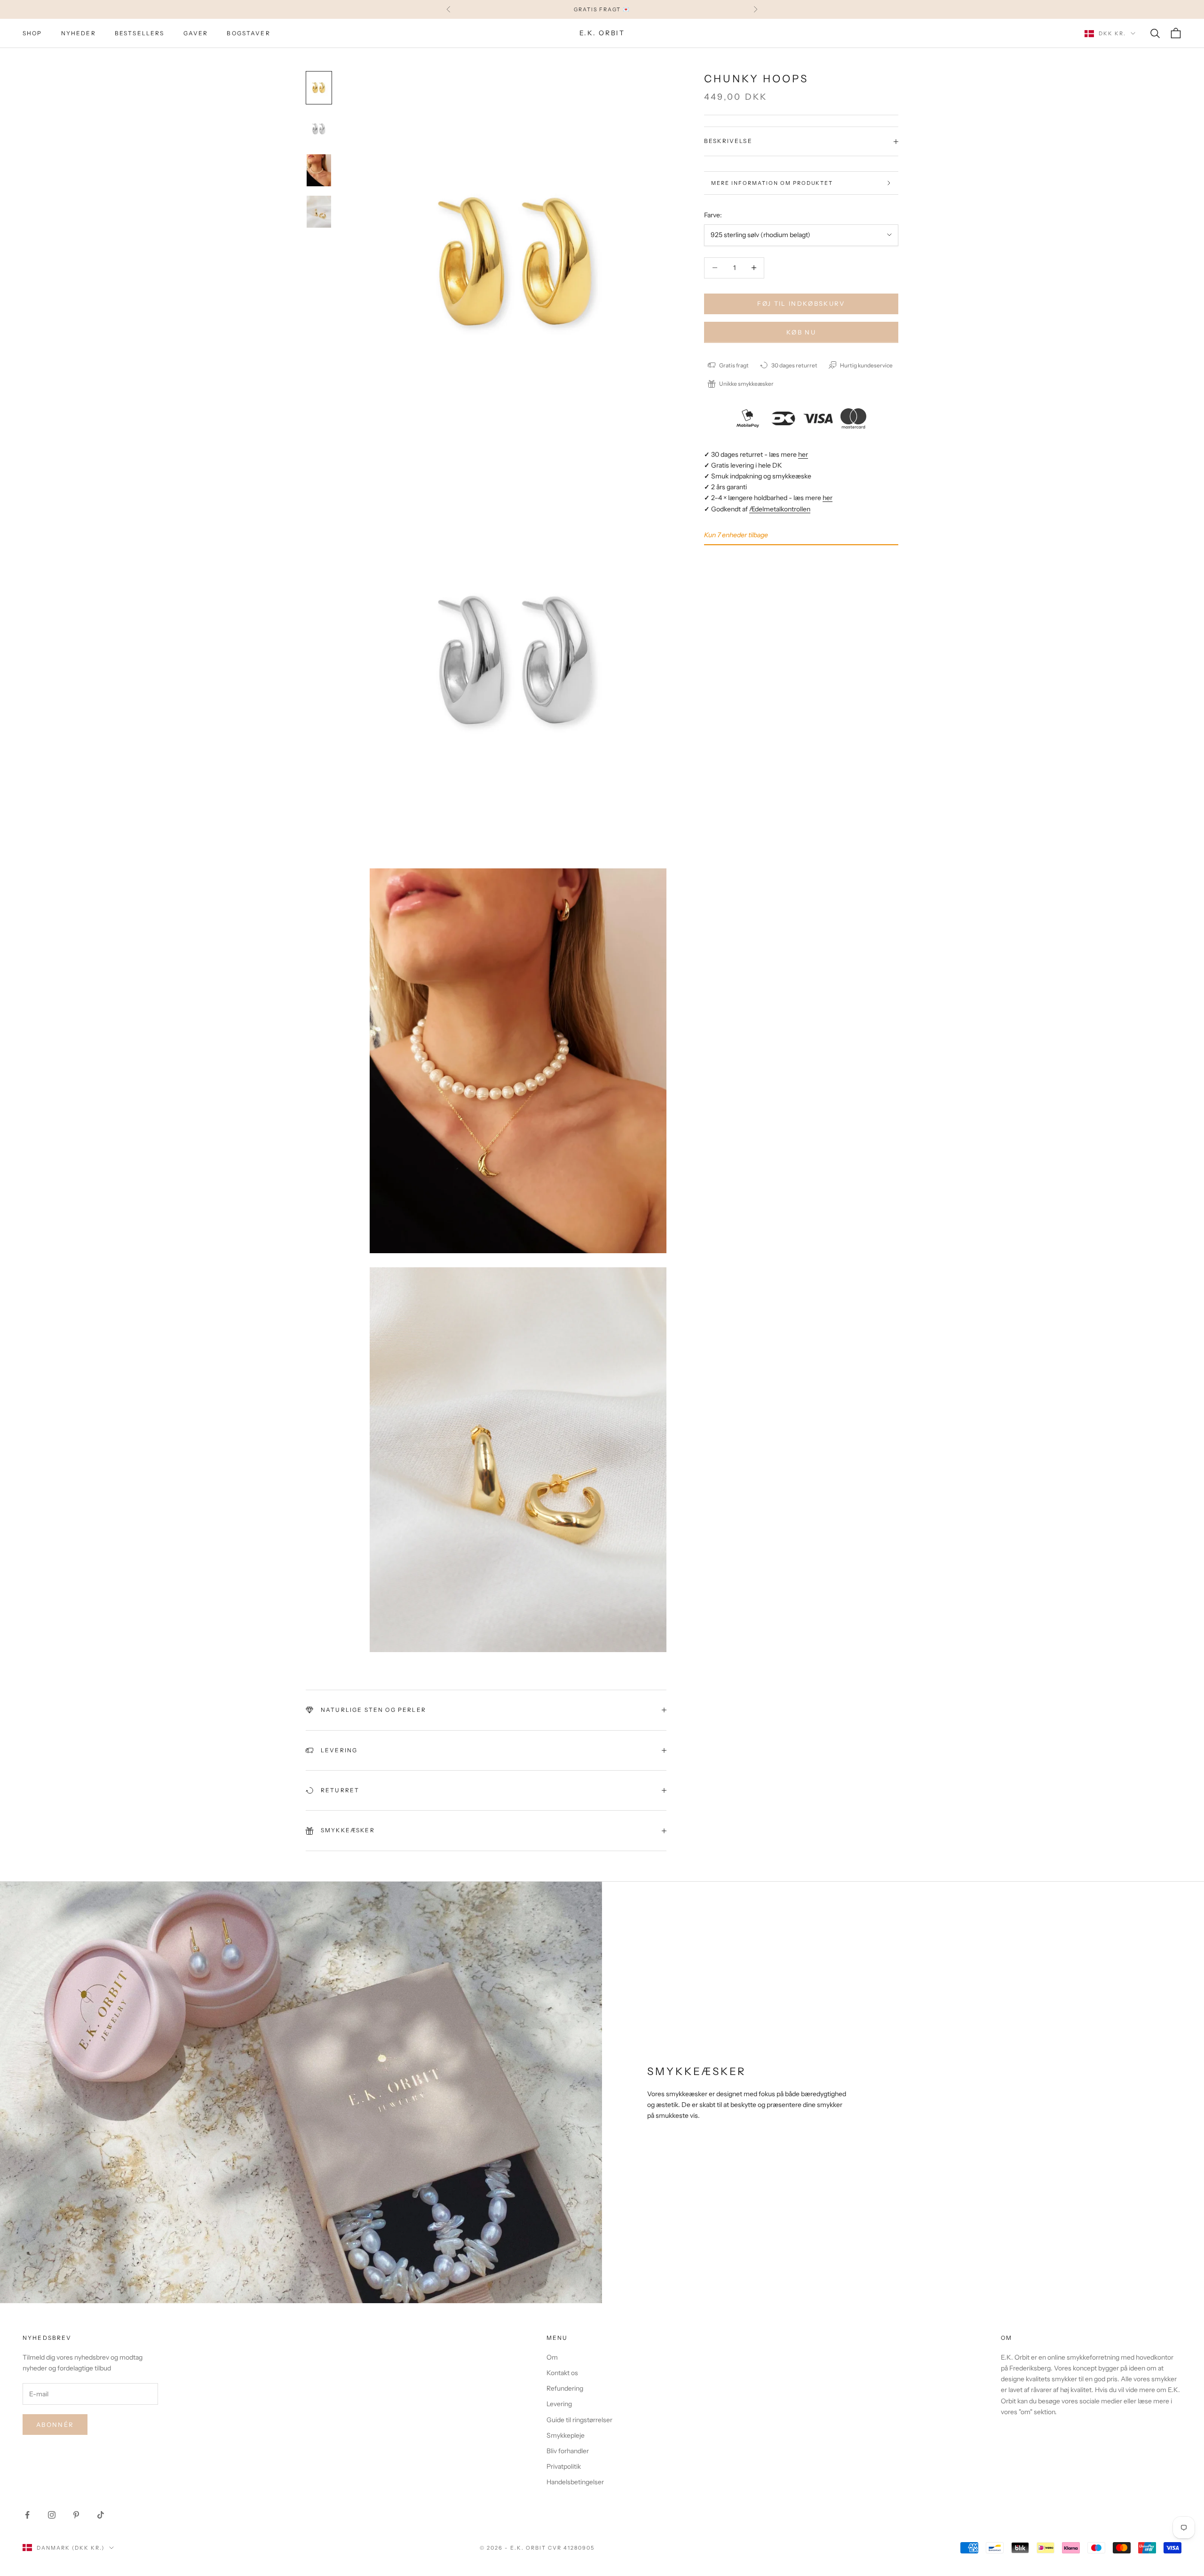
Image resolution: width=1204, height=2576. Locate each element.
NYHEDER (79, 33)
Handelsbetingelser (575, 2482)
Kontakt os (562, 2373)
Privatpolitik (564, 2466)
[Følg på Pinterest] (76, 2515)
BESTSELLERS (140, 33)
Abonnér (55, 2425)
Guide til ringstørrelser (579, 2420)
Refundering (565, 2388)
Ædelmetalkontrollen (780, 509)
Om (552, 2357)
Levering (559, 2404)
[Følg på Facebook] (27, 2515)
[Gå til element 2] (319, 129)
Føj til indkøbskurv (801, 303)
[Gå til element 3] (319, 170)
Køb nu (801, 332)
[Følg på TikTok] (101, 2515)
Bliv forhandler (568, 2451)
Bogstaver (248, 33)
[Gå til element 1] (319, 88)
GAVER (196, 33)
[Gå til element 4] (319, 212)
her (803, 454)
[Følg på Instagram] (52, 2515)
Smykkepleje (566, 2435)
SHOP (32, 33)
